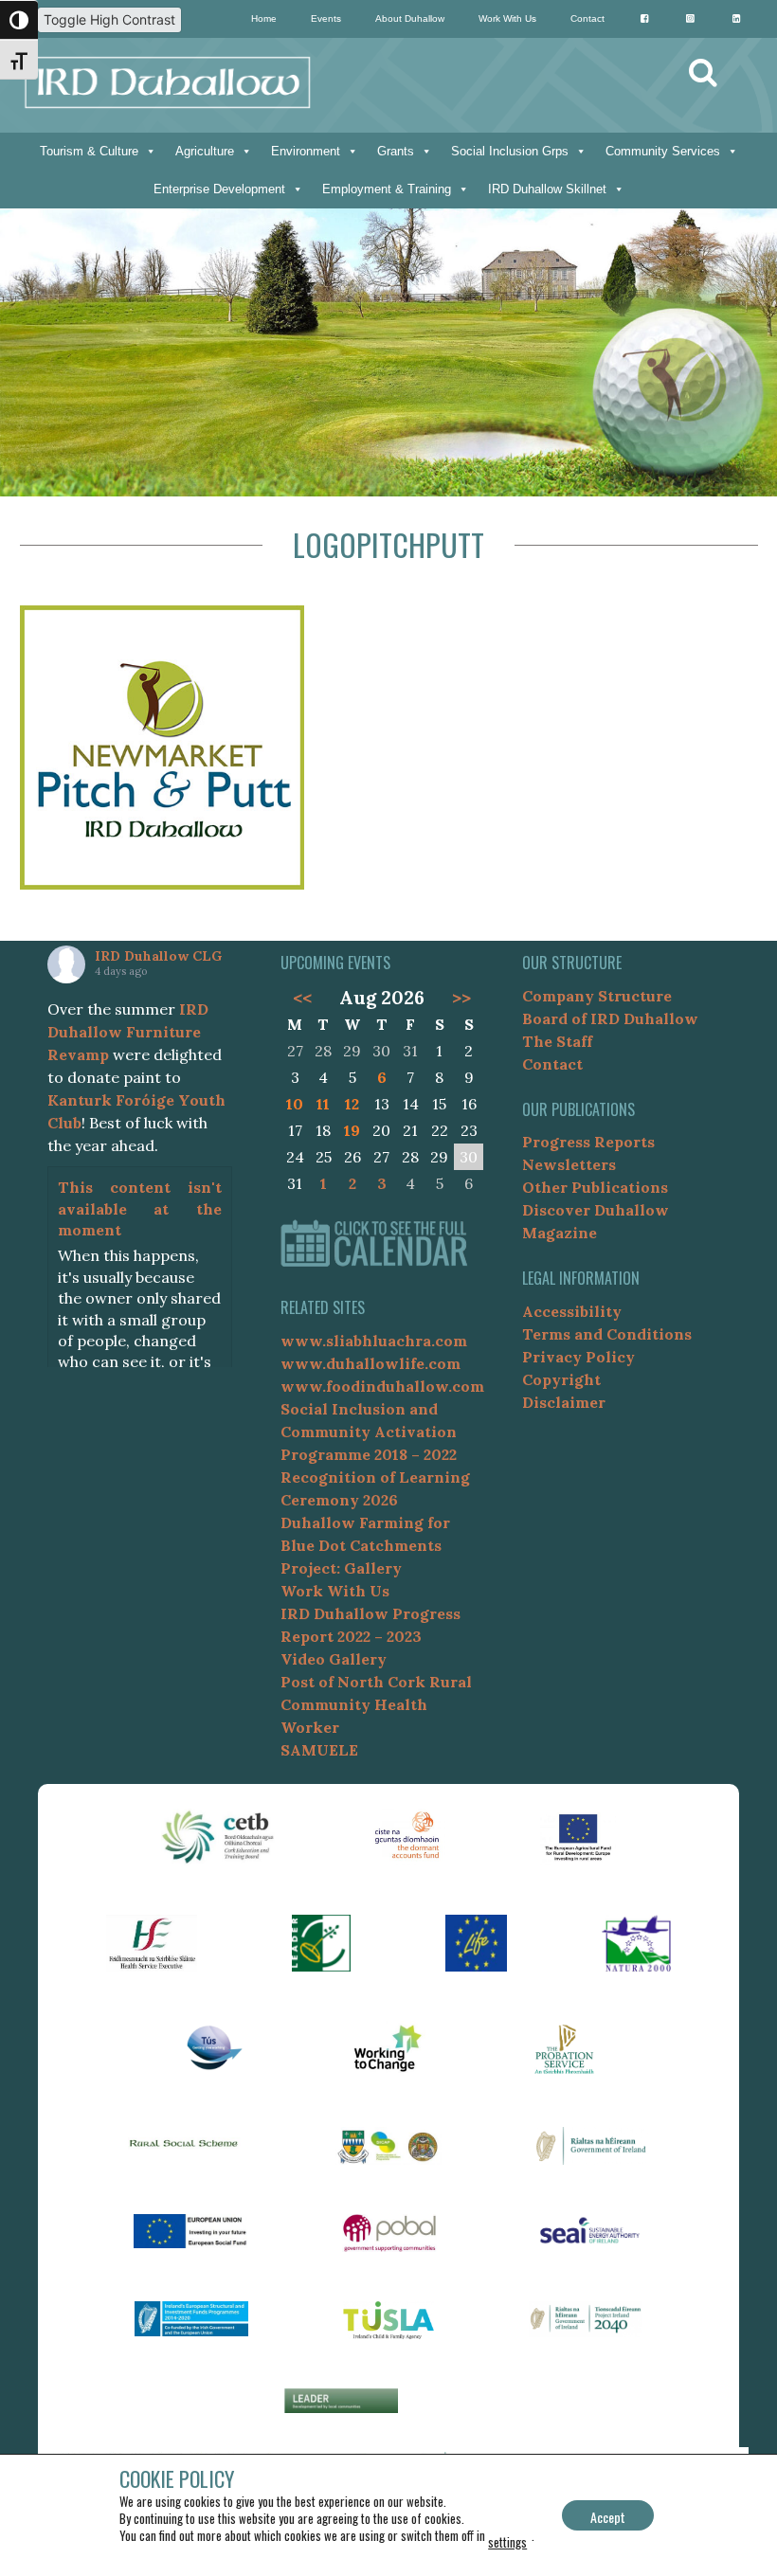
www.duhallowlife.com (370, 1363)
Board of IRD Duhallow (610, 1018)
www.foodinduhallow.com (382, 1386)
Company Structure (597, 996)
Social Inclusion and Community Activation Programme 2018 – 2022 (369, 1432)
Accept (608, 2517)
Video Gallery (334, 1659)
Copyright (561, 1379)
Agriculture (205, 151)
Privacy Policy (578, 1357)
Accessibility (572, 1311)
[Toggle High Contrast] (19, 20)
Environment (306, 151)
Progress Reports (588, 1142)
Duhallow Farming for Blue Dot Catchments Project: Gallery (365, 1545)
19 (352, 1130)
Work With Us (507, 18)
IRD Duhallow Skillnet (547, 189)
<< (302, 998)
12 (352, 1104)
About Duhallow (410, 18)
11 (323, 1104)
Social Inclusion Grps (510, 151)
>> (461, 998)
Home (264, 18)
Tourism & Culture (89, 151)
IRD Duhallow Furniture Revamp (128, 1032)
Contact (587, 18)
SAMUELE (319, 1750)
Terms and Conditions (607, 1334)
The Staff (557, 1041)
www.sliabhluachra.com (374, 1341)
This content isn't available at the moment (140, 1208)
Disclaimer (564, 1402)
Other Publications (595, 1187)
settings (507, 2542)
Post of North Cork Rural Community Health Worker (376, 1704)
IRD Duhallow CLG (158, 956)
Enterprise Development (219, 189)
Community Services (663, 151)
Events (326, 18)
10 (295, 1104)
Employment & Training (387, 189)
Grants (396, 151)
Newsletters (569, 1164)
